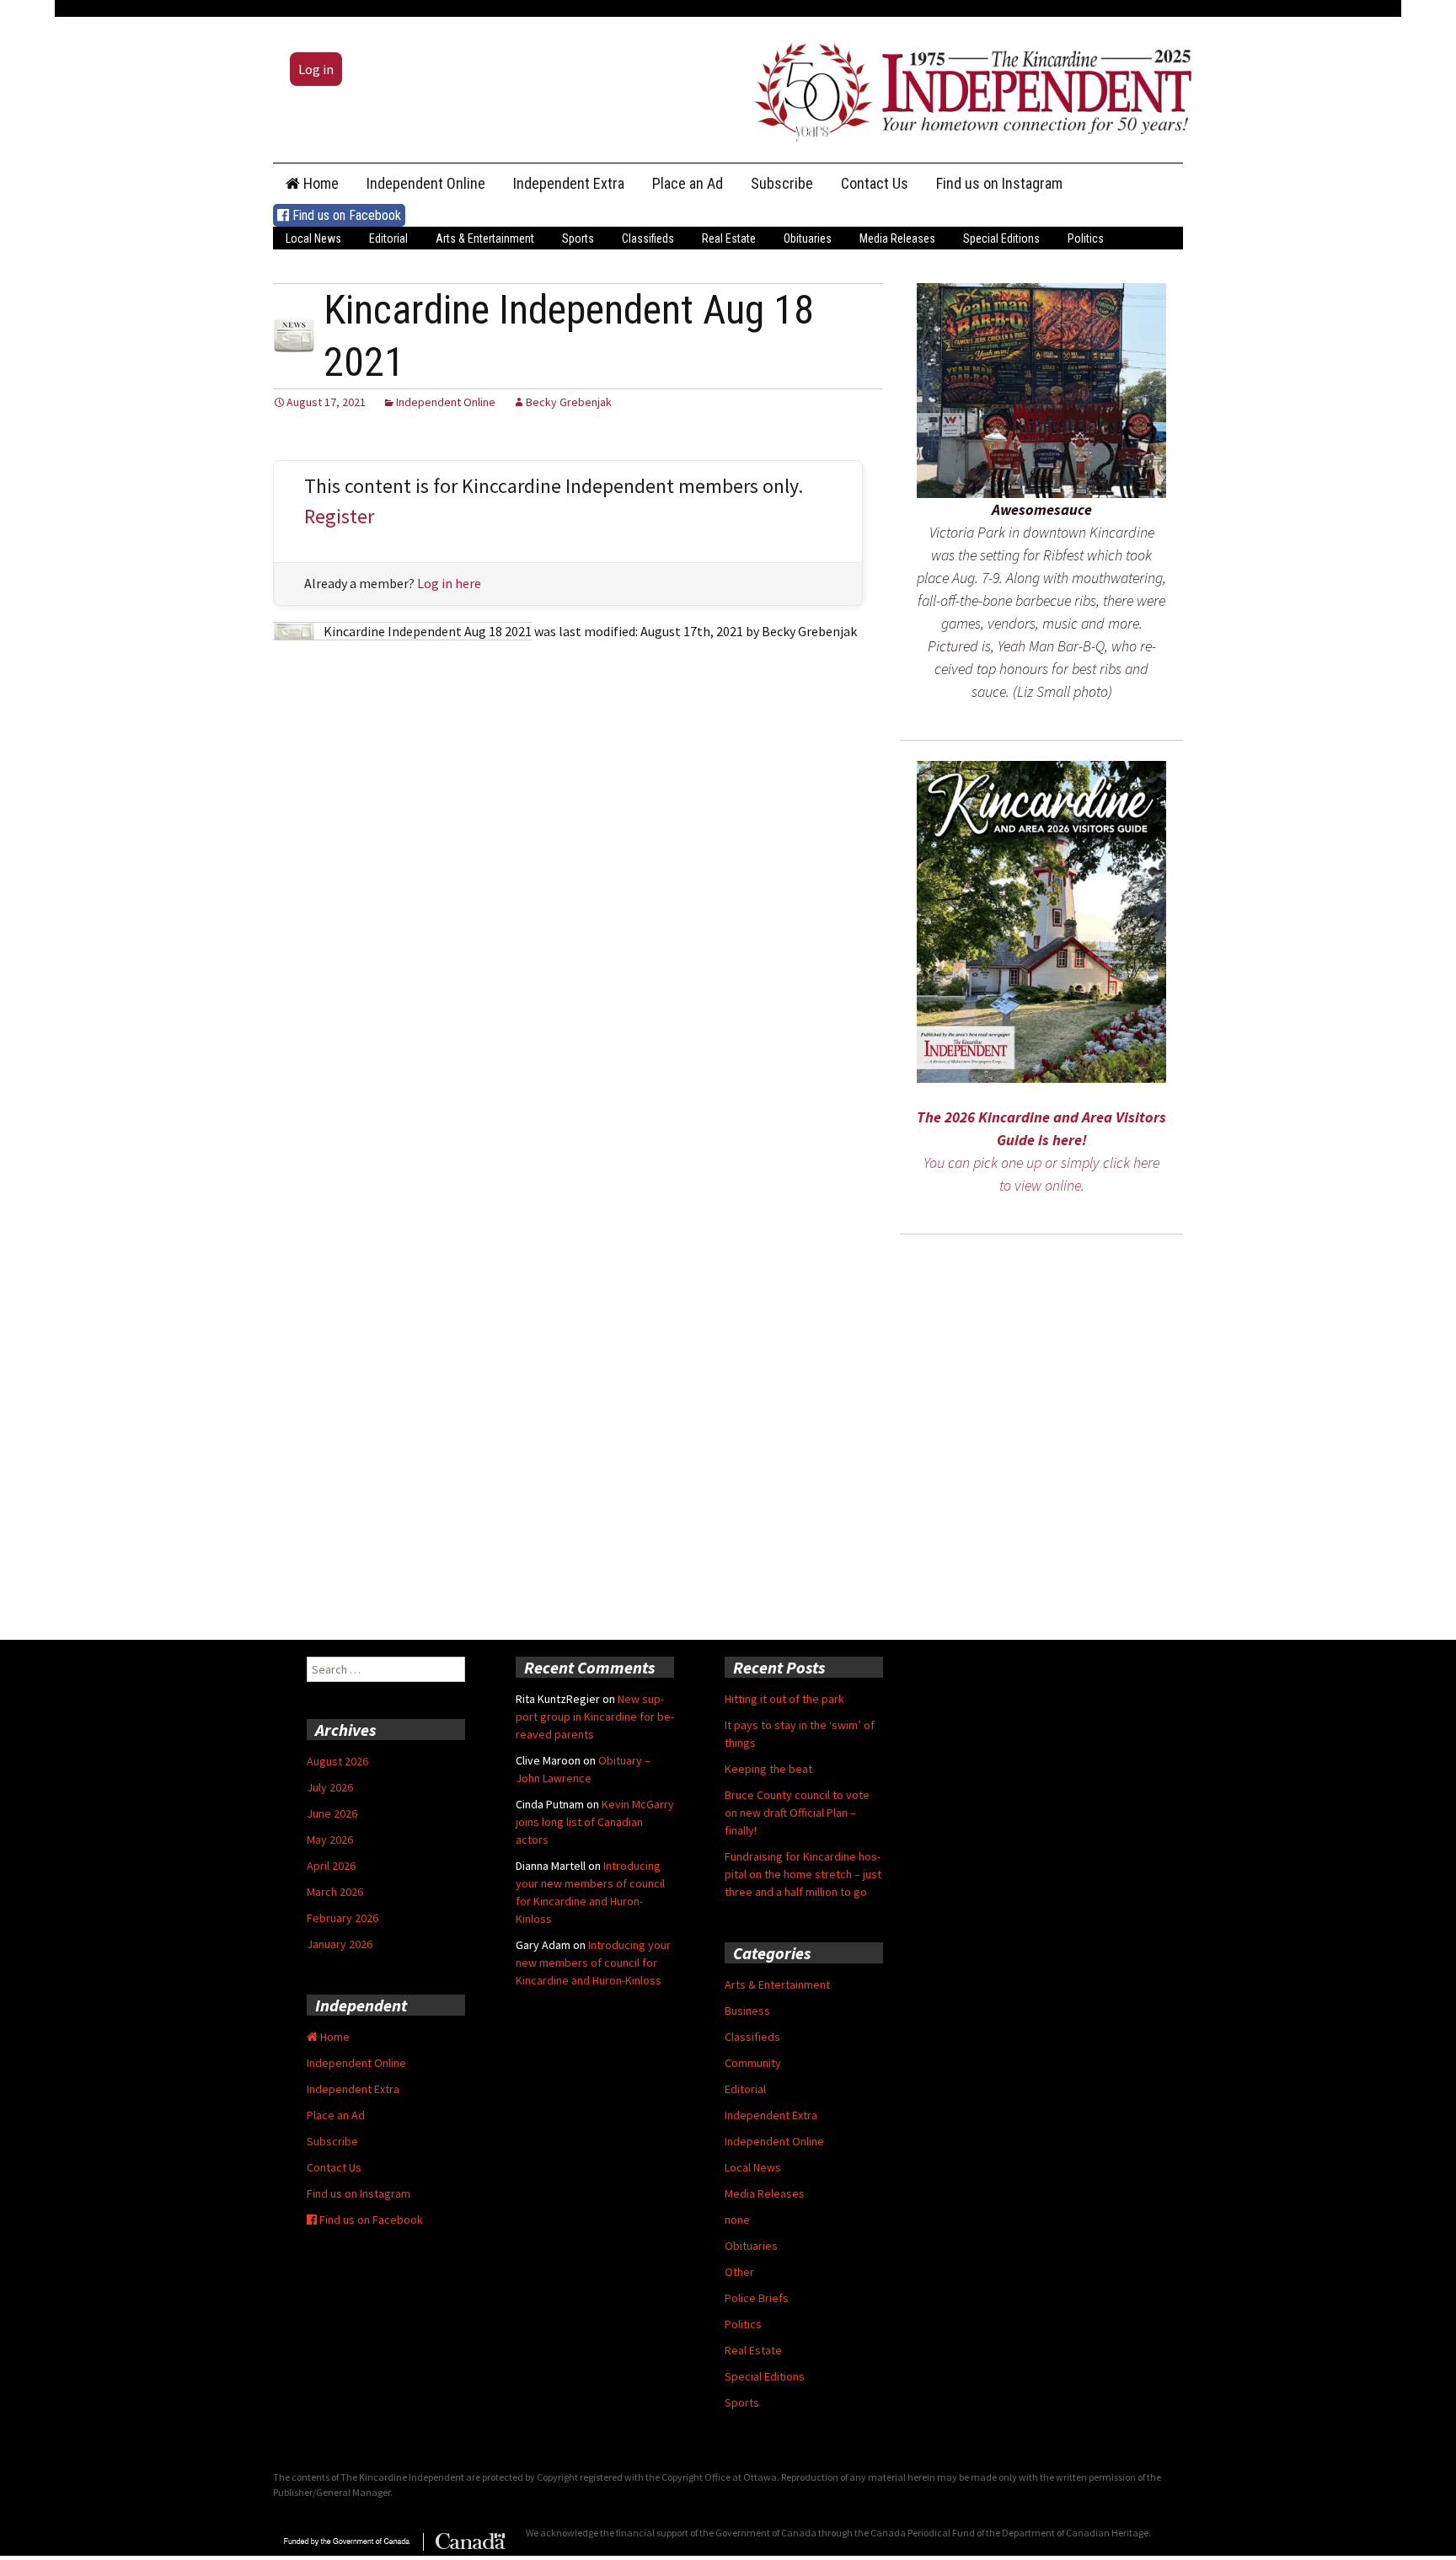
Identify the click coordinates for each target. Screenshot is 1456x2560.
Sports (578, 238)
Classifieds (648, 238)
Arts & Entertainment (485, 238)
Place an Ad (688, 183)
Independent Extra (569, 183)
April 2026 (331, 1866)
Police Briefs (757, 2298)
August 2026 (337, 1761)
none (737, 2220)
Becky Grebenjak (569, 402)
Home (319, 183)
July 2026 (330, 1787)
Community (753, 2063)
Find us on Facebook (345, 215)
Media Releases (897, 238)
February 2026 (343, 1918)
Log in (316, 69)
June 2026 (332, 1813)
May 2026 (330, 1840)
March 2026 (335, 1892)
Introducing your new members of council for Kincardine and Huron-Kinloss (593, 1963)
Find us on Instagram (999, 183)
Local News (313, 238)
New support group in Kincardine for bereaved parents (595, 1716)
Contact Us (875, 183)
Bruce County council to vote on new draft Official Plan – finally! (797, 1813)
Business (747, 2011)
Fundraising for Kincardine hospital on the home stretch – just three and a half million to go (803, 1874)
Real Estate (729, 238)
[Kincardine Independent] (968, 88)
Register (339, 516)
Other (739, 2272)
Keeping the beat (768, 1769)
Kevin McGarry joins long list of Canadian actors (595, 1822)
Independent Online (426, 183)
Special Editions (1001, 238)
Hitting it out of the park (784, 1699)
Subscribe (782, 183)
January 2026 (340, 1944)
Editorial (388, 238)
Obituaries (808, 238)
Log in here (449, 583)
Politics (1086, 238)
